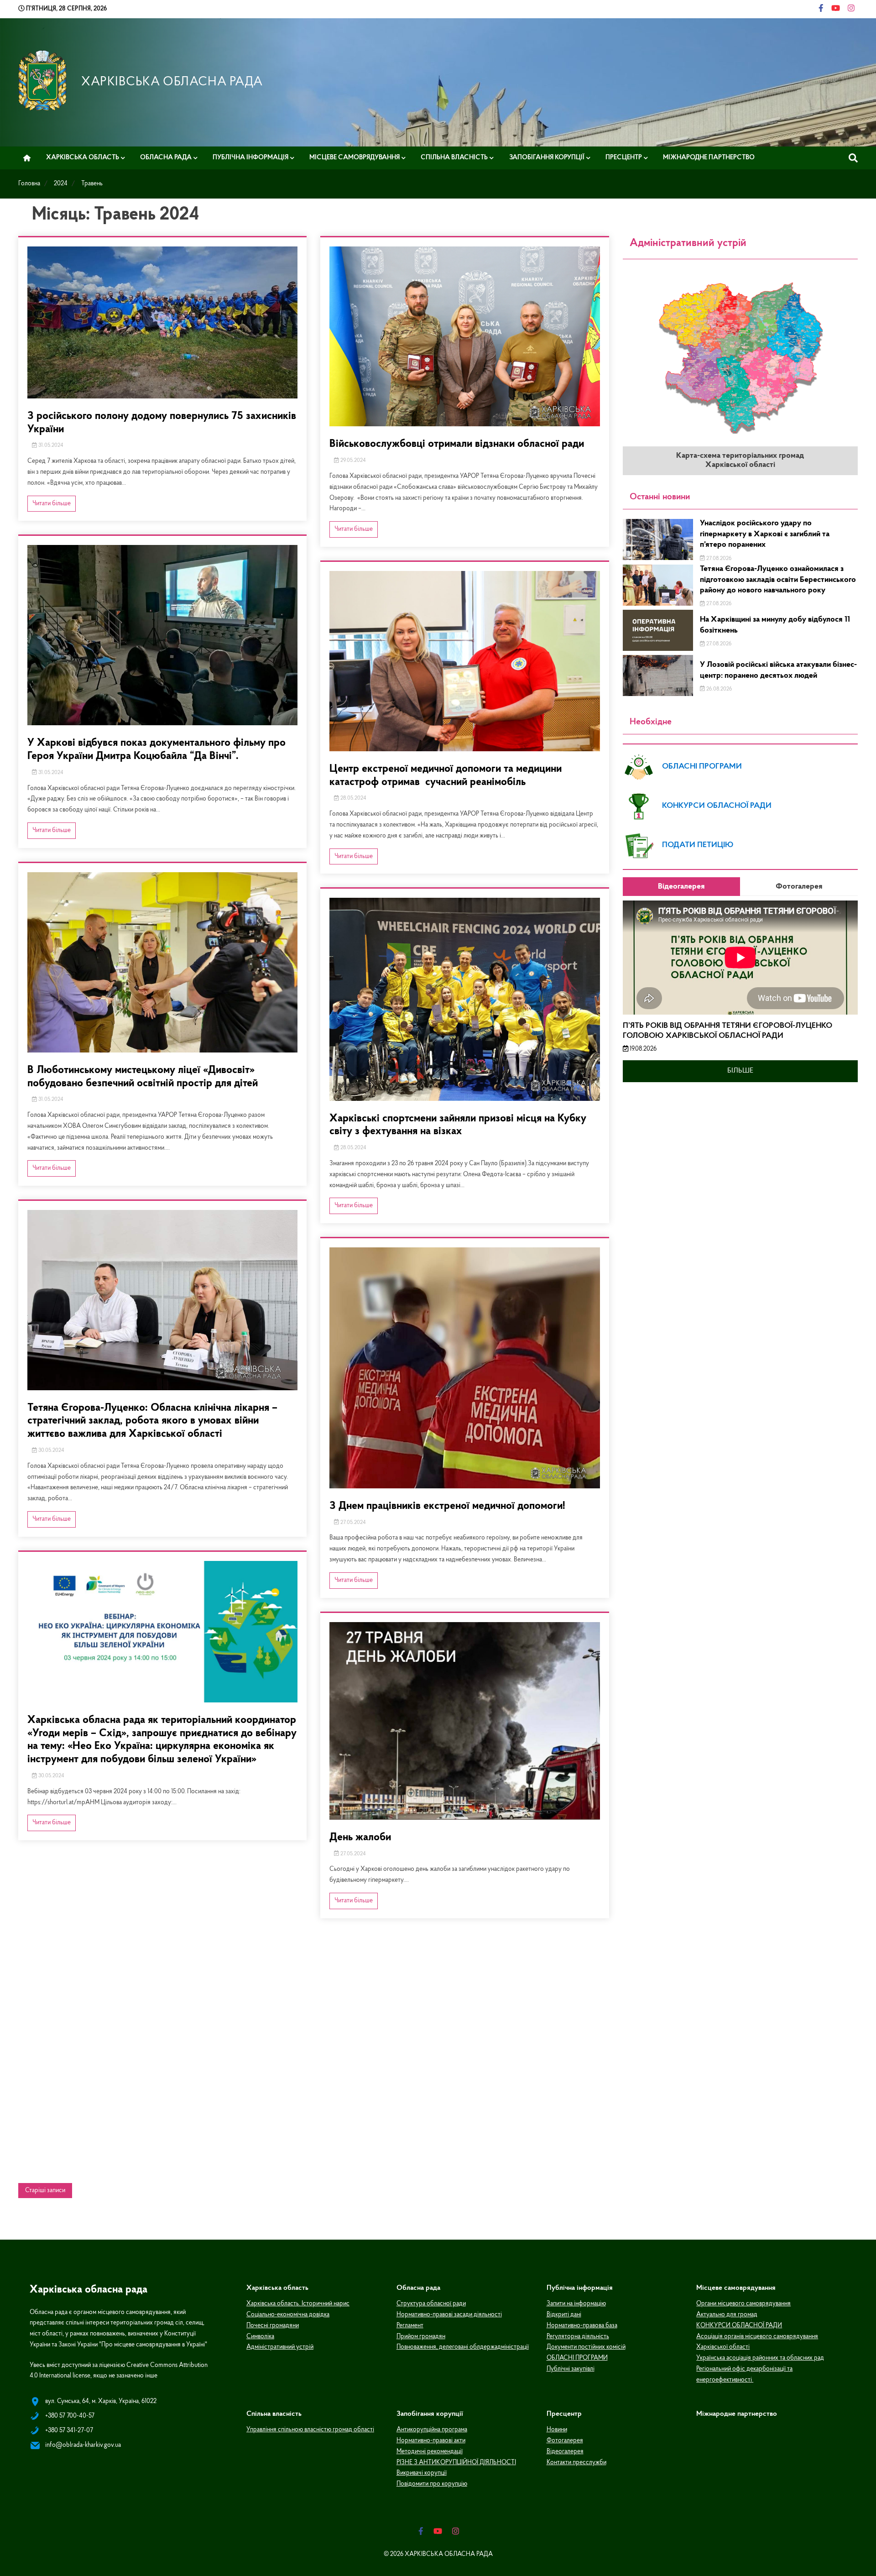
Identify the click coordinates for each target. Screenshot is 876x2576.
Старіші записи (45, 2191)
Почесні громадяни (273, 2326)
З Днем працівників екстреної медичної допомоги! (447, 1506)
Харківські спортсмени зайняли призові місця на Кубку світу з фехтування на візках (458, 1125)
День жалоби (360, 1838)
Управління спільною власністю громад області (310, 2430)
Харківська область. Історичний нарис (298, 2304)
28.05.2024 (353, 798)
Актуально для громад (727, 2315)
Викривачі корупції (422, 2473)
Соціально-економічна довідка (288, 2315)
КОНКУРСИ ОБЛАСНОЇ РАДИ (717, 806)
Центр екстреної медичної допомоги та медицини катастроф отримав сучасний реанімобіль (446, 776)
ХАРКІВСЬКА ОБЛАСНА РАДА (172, 82)
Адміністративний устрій (280, 2347)
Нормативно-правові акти (431, 2441)
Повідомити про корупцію (432, 2484)
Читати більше (52, 504)
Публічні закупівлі (571, 2369)
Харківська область (83, 157)
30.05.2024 (51, 1450)
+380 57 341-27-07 (69, 2431)
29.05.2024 (352, 461)
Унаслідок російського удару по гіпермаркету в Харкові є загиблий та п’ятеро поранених (765, 534)
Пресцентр (624, 157)
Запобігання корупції (547, 157)
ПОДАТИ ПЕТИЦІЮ (698, 845)
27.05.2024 (352, 1523)
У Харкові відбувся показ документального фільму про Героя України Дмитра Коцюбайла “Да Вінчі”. (156, 750)
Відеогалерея (565, 2452)
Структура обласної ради (431, 2304)
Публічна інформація (250, 157)
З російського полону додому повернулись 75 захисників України (162, 423)
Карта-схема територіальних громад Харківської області (740, 461)
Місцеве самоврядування (355, 157)
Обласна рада (166, 157)
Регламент (410, 2326)
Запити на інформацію (576, 2304)
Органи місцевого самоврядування (743, 2304)
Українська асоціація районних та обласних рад (760, 2358)
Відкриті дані (564, 2315)
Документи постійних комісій (586, 2347)
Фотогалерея (565, 2441)
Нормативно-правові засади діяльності (449, 2315)
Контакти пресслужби (576, 2463)
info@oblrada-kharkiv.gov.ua (83, 2445)
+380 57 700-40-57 (70, 2416)
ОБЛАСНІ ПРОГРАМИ (702, 767)
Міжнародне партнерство (709, 157)
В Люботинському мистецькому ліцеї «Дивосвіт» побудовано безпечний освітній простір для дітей (143, 1077)
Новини (557, 2430)
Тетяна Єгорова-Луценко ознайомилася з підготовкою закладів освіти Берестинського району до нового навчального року (778, 580)
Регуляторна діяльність (578, 2337)
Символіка (260, 2337)
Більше (740, 1071)
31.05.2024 (50, 445)
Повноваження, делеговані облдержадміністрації (463, 2347)
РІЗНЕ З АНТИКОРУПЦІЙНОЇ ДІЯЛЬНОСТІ (456, 2463)
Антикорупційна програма (432, 2430)
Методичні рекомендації (430, 2452)
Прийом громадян (421, 2337)
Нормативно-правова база (582, 2326)
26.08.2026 (718, 689)
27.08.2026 (718, 559)
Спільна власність (454, 157)
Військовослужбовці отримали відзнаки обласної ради (457, 444)
